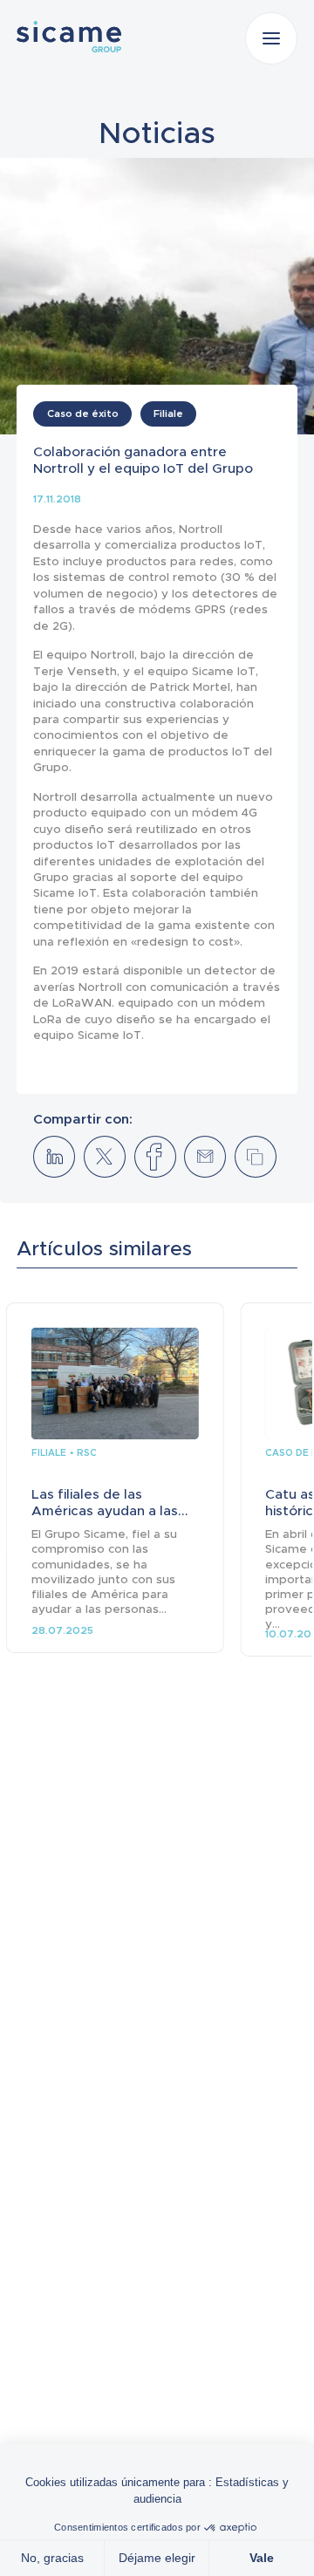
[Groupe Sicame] (69, 37)
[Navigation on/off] (271, 38)
